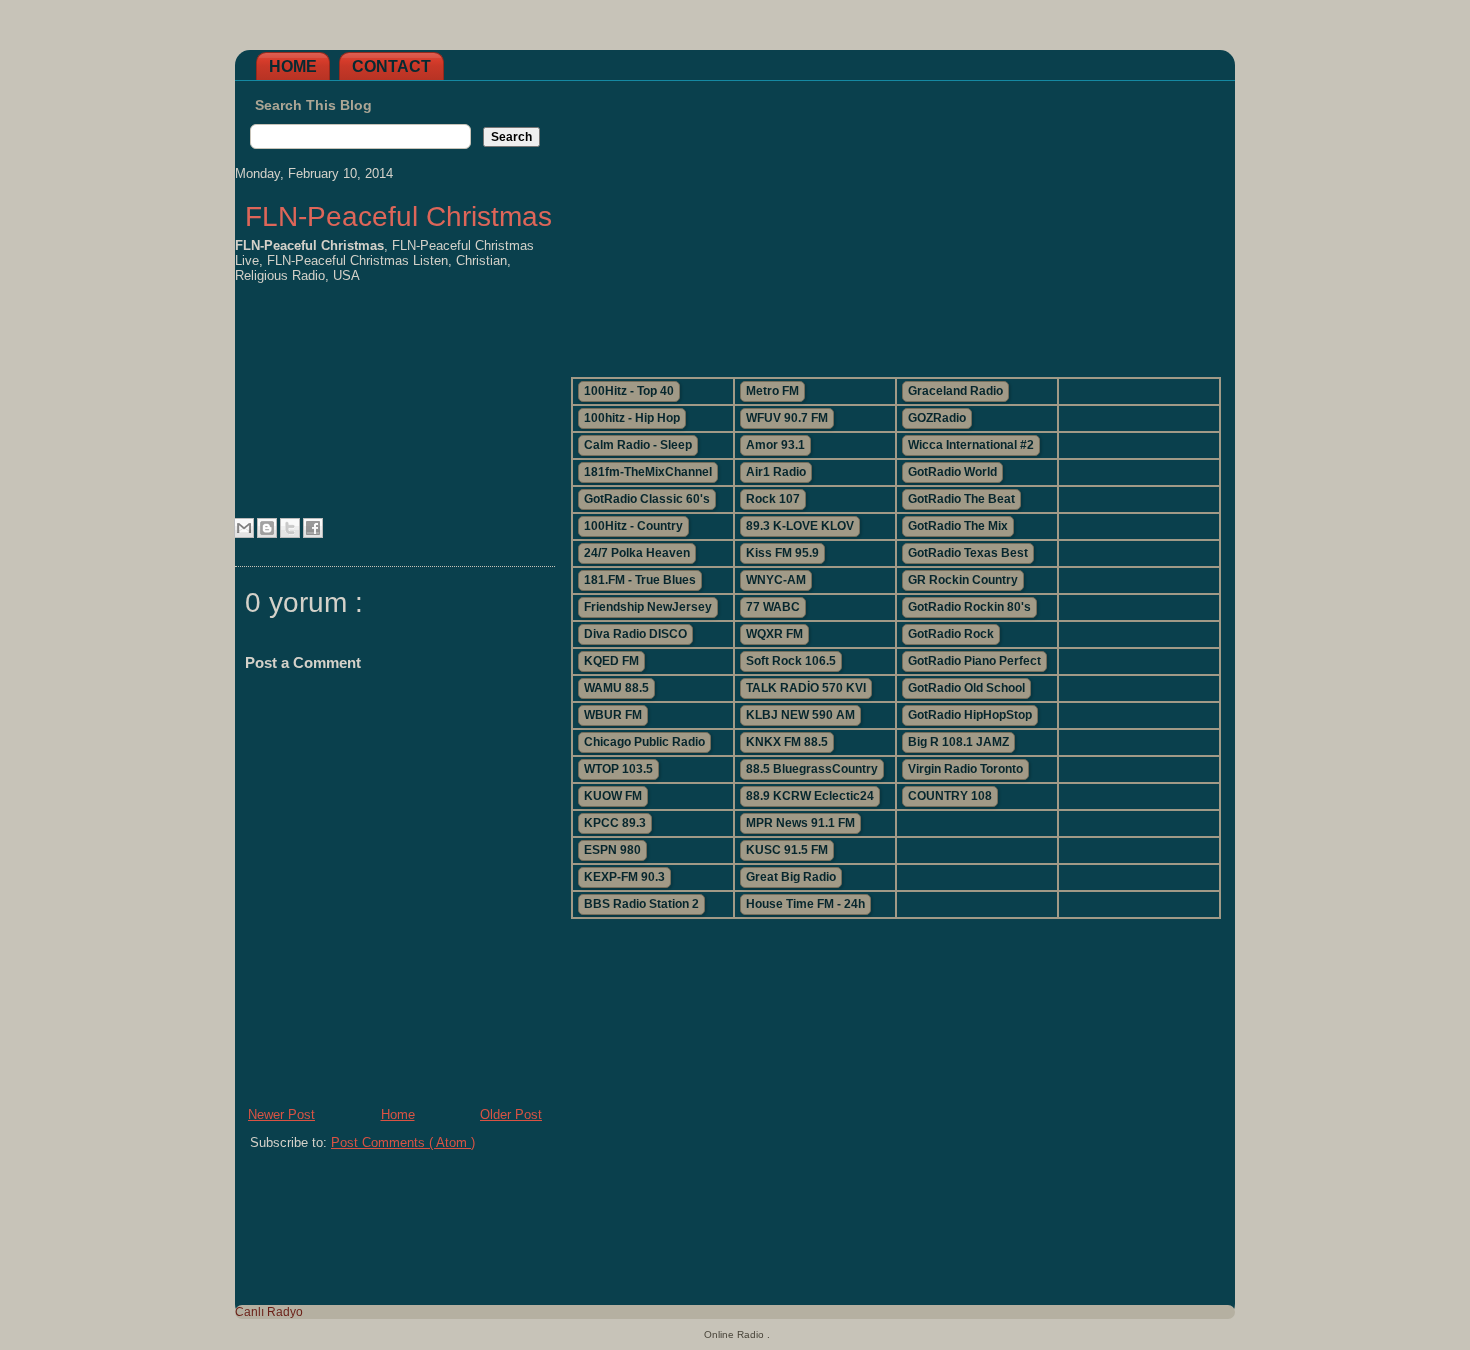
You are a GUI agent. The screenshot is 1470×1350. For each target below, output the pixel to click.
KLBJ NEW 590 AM (800, 715)
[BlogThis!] (267, 528)
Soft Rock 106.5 (791, 661)
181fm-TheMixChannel (648, 472)
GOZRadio (937, 418)
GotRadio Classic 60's (647, 499)
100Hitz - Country (633, 526)
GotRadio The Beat (961, 499)
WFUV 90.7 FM (787, 418)
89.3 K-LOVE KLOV (800, 526)
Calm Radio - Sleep (638, 445)
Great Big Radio (791, 877)
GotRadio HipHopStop (970, 715)
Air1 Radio (776, 472)
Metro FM (772, 391)
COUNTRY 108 (950, 796)
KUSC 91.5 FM (787, 850)
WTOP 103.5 (618, 769)
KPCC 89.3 (615, 823)
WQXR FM (774, 634)
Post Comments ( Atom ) (403, 1142)
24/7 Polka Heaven (637, 553)
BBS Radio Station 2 (641, 904)
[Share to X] (290, 528)
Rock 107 (773, 499)
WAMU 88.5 (616, 688)
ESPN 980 (612, 850)
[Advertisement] (895, 221)
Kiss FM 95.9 (782, 553)
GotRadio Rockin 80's (969, 607)
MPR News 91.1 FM (800, 823)
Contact (391, 66)
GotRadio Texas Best (968, 553)
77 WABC (773, 607)
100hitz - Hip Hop (632, 418)
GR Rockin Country (963, 580)
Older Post (511, 1114)
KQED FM (611, 661)
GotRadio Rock (951, 634)
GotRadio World (952, 472)
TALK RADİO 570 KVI (806, 688)
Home (293, 66)
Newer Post (281, 1114)
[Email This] (244, 528)
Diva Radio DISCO (635, 634)
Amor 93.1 (775, 445)
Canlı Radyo (269, 1312)
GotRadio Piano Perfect (974, 661)
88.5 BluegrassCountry (812, 769)
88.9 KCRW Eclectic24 (810, 796)
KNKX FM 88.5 (787, 742)
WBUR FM (613, 715)
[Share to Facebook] (313, 528)
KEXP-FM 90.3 (624, 877)
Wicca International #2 (971, 445)
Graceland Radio (955, 391)
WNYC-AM (776, 580)
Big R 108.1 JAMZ (958, 742)
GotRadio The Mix (958, 526)
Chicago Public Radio (644, 742)
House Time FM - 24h (805, 904)
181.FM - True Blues (640, 580)
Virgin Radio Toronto (965, 769)
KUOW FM (613, 796)
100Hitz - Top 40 (629, 391)
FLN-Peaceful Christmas (398, 216)
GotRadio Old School (966, 688)
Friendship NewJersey (648, 607)
